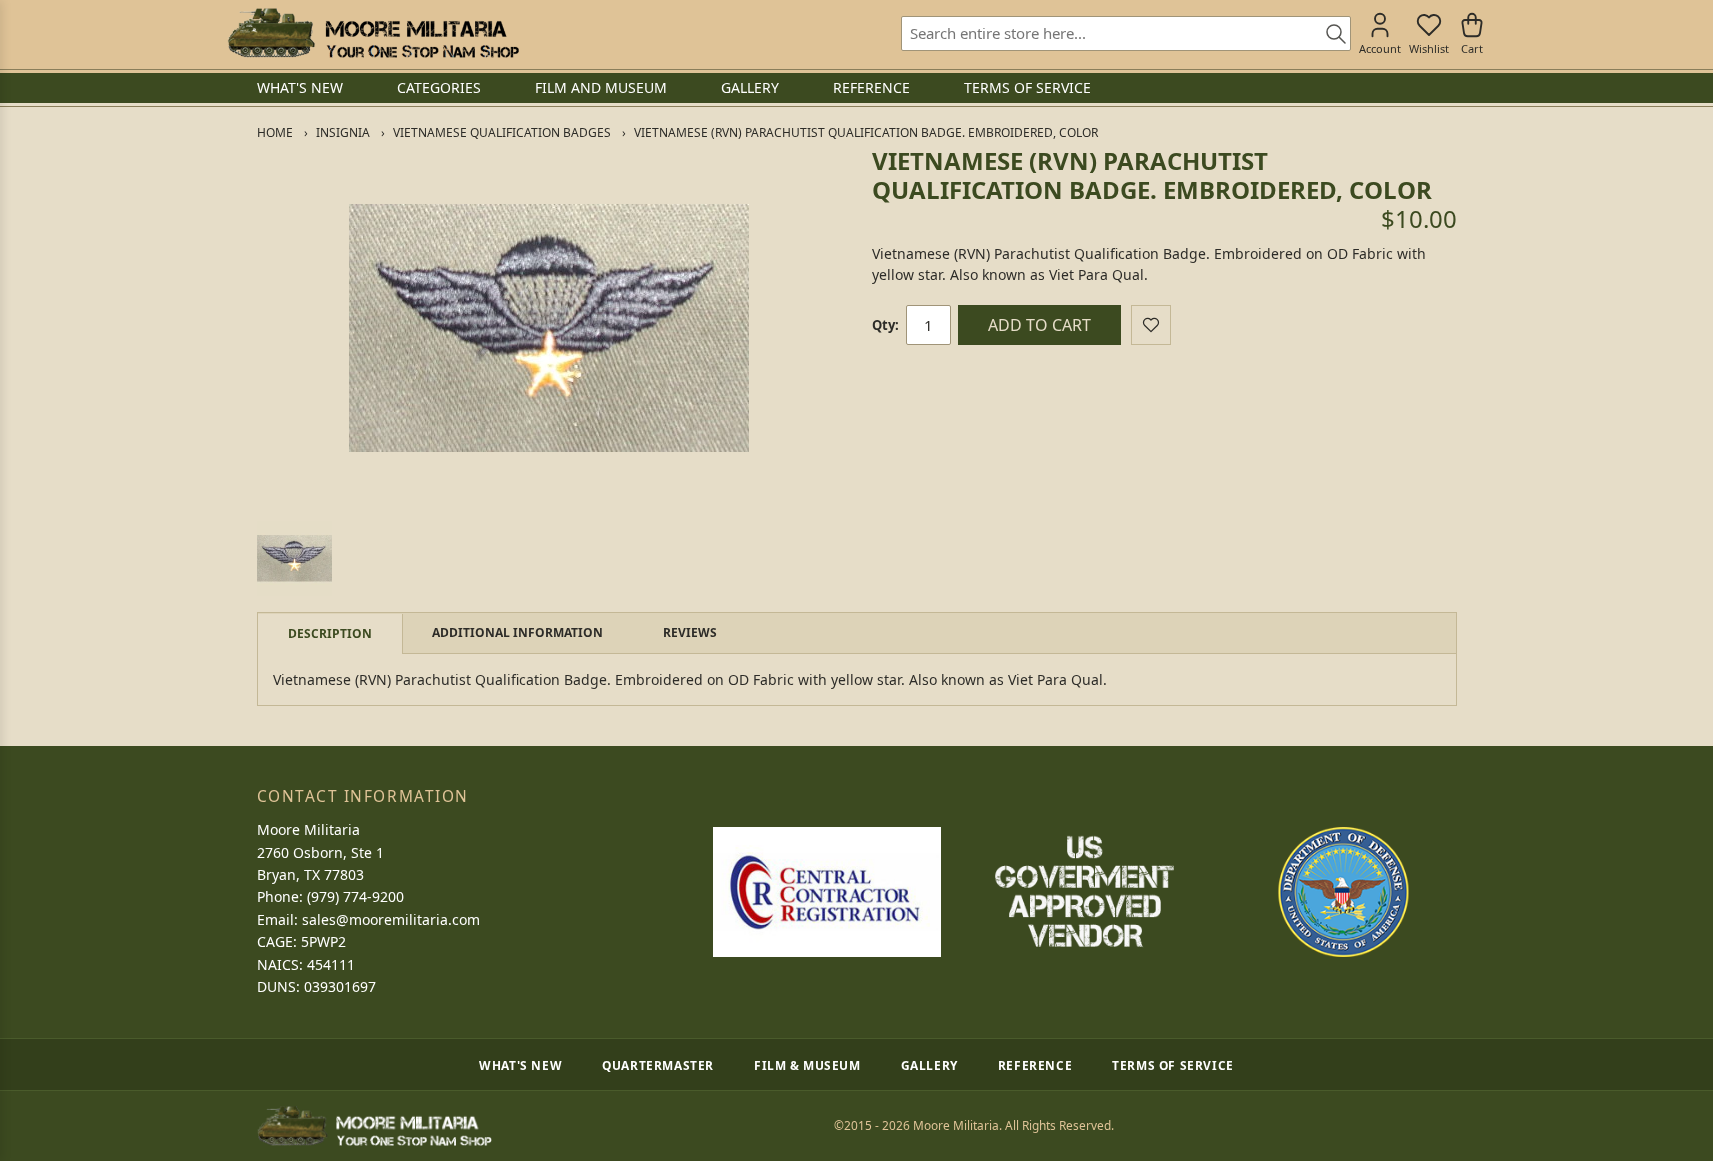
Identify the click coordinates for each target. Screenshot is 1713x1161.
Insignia (343, 132)
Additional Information (517, 632)
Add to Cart (1039, 325)
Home (275, 132)
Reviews (690, 632)
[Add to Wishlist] (1151, 325)
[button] (294, 558)
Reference (1035, 1065)
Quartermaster (658, 1065)
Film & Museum (807, 1065)
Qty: (885, 325)
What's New (520, 1065)
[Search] (1329, 35)
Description (330, 633)
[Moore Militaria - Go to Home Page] (373, 33)
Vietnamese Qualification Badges (502, 132)
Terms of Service (1173, 1065)
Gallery (929, 1065)
